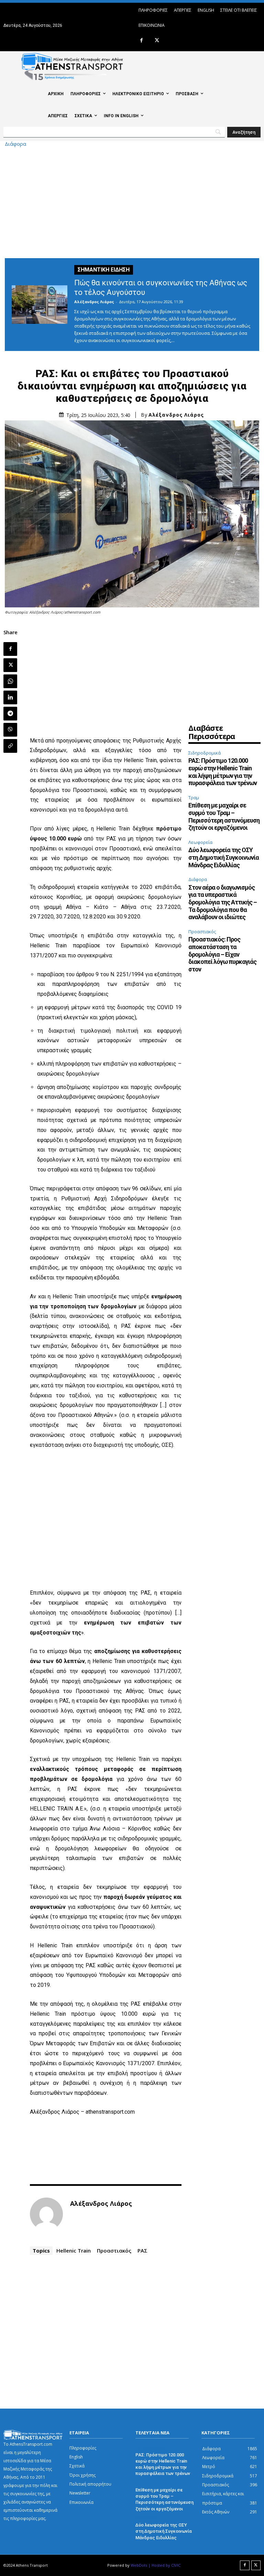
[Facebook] (141, 41)
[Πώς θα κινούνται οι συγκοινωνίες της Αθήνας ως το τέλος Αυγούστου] (40, 305)
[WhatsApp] (10, 681)
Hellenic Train (74, 2250)
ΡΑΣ (142, 2250)
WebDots (139, 2565)
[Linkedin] (10, 697)
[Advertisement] (132, 201)
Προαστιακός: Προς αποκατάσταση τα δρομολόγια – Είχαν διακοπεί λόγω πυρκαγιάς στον (222, 954)
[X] (157, 41)
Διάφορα (15, 144)
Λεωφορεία (200, 842)
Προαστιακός (114, 2250)
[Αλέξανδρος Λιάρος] (46, 2214)
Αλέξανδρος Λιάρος (94, 302)
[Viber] (10, 730)
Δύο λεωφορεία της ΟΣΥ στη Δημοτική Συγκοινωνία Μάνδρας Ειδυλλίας (224, 857)
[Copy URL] (10, 746)
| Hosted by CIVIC (164, 2565)
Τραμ (194, 797)
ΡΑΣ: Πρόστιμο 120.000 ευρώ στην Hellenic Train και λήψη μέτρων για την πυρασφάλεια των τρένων (223, 772)
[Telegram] (10, 714)
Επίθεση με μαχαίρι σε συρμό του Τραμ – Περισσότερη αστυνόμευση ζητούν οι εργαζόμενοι (224, 816)
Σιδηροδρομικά (205, 753)
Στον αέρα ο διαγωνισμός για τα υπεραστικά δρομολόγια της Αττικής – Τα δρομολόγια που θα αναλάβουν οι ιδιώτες (223, 902)
